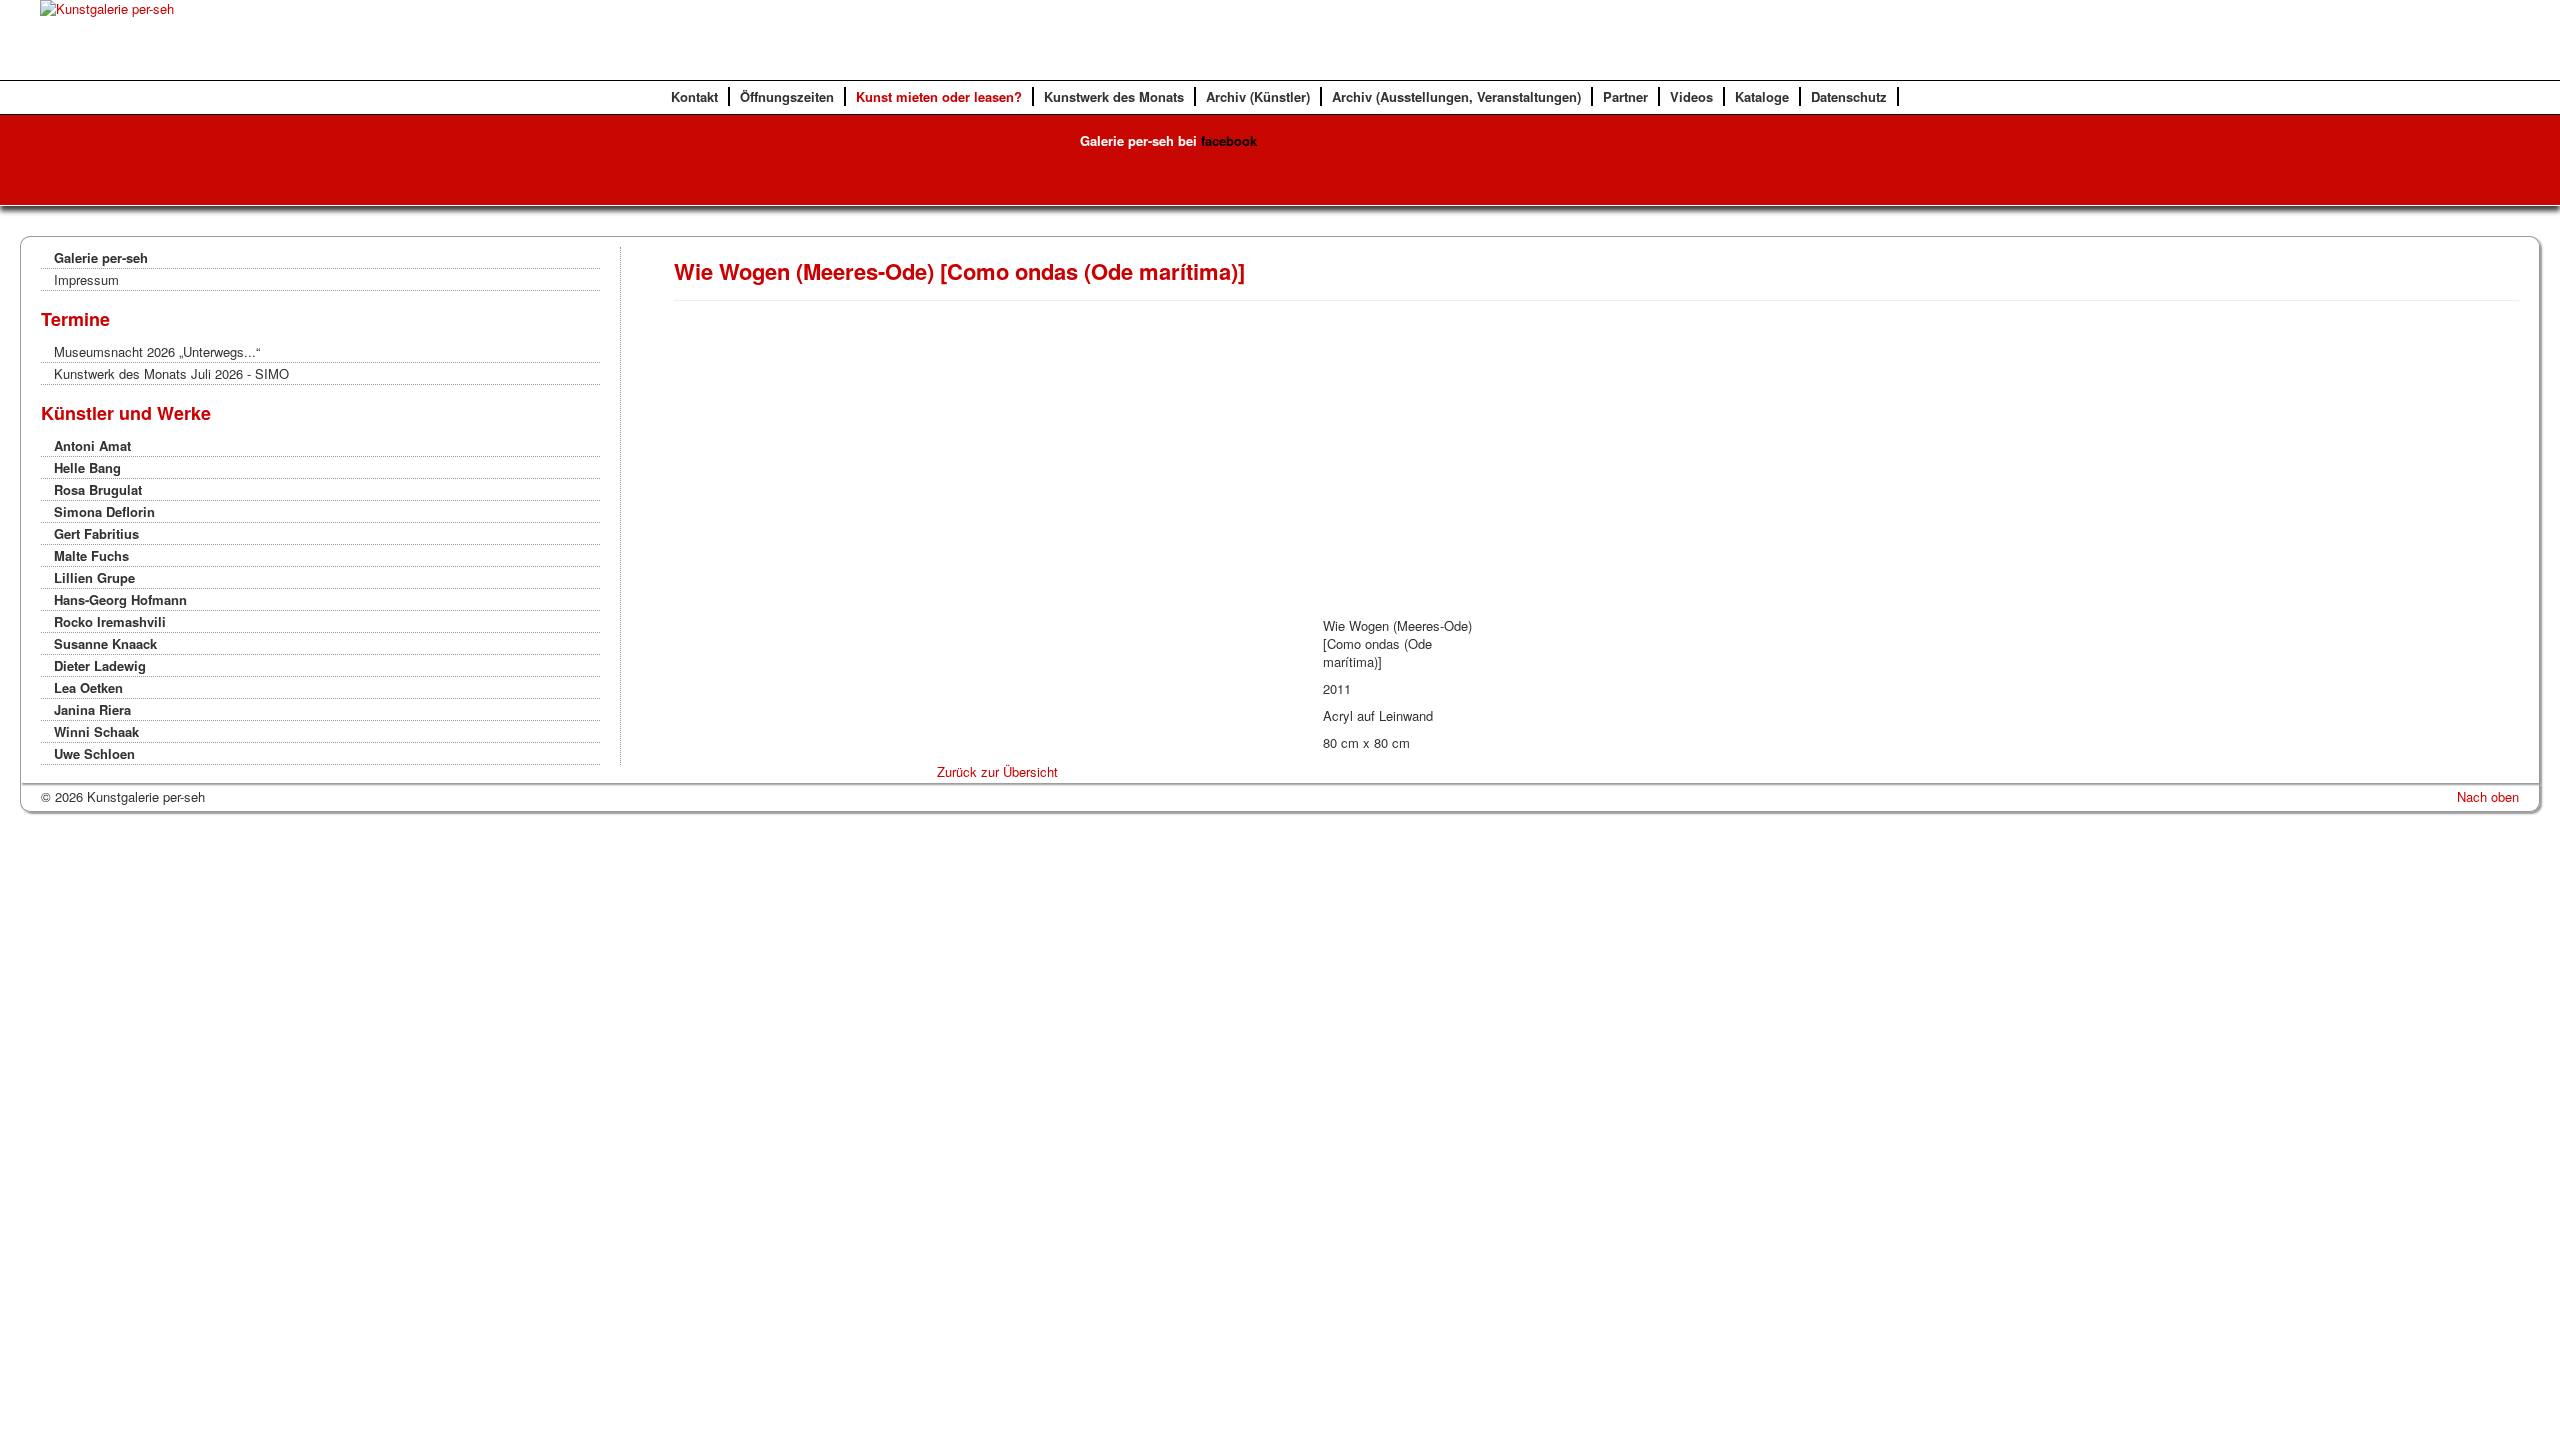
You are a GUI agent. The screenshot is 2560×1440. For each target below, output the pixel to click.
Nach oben (2488, 796)
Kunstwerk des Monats (1114, 96)
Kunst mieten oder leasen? (939, 96)
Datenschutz (1849, 96)
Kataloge (1762, 96)
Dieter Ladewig (100, 665)
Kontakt (694, 96)
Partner (1625, 96)
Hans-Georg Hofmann (120, 599)
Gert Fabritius (96, 533)
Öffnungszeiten (787, 96)
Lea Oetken (88, 687)
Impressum (86, 279)
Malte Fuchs (91, 555)
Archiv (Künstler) (1258, 96)
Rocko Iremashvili (110, 621)
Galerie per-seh (101, 257)
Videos (1691, 96)
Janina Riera (92, 709)
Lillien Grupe (94, 577)
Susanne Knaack (105, 643)
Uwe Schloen (94, 753)
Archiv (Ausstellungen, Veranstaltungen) (1456, 96)
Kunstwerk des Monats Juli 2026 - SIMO (171, 373)
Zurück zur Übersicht (997, 771)
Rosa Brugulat (98, 489)
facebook (1229, 140)
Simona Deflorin (104, 511)
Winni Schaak (96, 731)
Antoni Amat (92, 445)
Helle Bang (87, 467)
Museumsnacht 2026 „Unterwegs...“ (157, 351)
